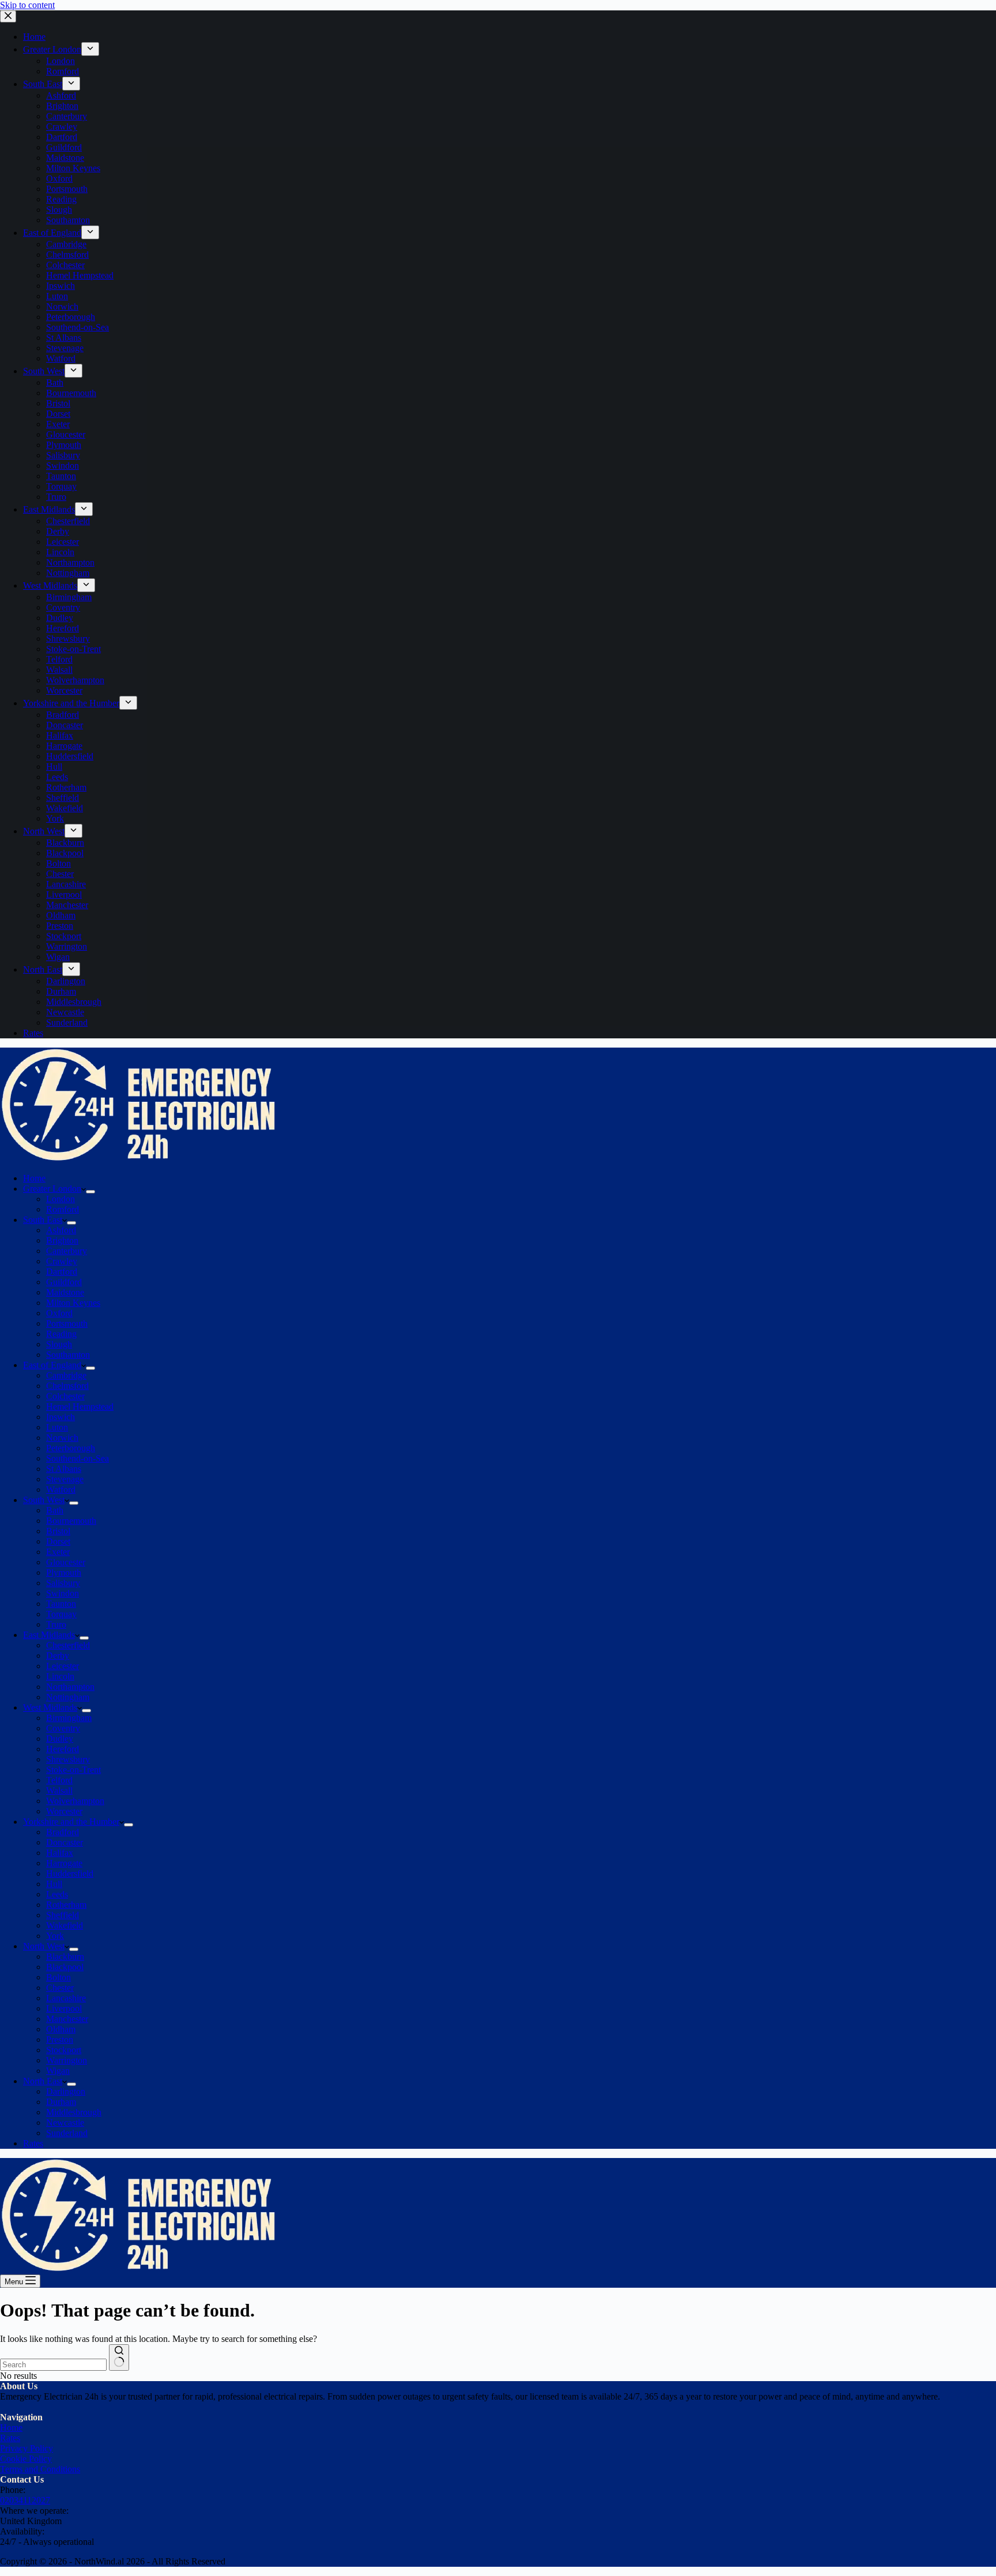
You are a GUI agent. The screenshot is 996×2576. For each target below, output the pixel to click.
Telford (59, 1780)
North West (44, 1946)
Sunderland (67, 2133)
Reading (61, 1334)
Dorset (58, 1541)
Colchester (65, 1396)
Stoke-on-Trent (73, 1770)
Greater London (52, 1189)
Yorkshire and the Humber (71, 1822)
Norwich (62, 1438)
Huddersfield (70, 1873)
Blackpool (65, 1967)
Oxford (59, 1313)
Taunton (61, 1604)
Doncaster (65, 1842)
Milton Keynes (73, 1303)
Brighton (62, 1240)
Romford (63, 1209)
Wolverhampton (75, 1801)
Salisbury (63, 1583)
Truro (56, 1624)
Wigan (58, 2071)
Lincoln (60, 1676)
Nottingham (68, 1697)
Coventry (63, 1728)
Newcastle (65, 2123)
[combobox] (53, 2365)
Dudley (60, 1739)
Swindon (63, 1593)
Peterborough (71, 1448)
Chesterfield (68, 1645)
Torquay (61, 1614)
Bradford (63, 1832)
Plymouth (64, 1573)
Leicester (63, 1666)
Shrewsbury (68, 1759)
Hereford (63, 1749)
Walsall (59, 1790)
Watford (61, 1490)
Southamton (68, 1355)
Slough (59, 1344)
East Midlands (49, 1635)
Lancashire (66, 1998)
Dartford (62, 1272)
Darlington (66, 2091)
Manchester (67, 2019)
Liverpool (64, 2008)
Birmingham (69, 1718)
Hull (54, 1884)
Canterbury (67, 1251)
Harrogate (64, 1863)
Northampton (70, 1687)
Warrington (67, 2060)
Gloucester (66, 1562)
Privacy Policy (27, 2448)
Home (34, 1178)
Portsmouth (67, 1323)
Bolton (59, 1977)
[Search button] (119, 2357)
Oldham (61, 2029)
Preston (60, 2040)
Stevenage (65, 1479)
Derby (58, 1656)
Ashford (61, 1230)
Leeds (57, 1894)
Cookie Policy (26, 2459)
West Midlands (50, 1707)
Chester (60, 1988)
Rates (33, 2143)
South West (44, 1500)
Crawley (62, 1261)
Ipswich (61, 1417)
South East (43, 1220)
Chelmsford (67, 1386)
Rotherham (66, 1905)
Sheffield (63, 1915)
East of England (52, 1365)
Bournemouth (71, 1521)
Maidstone (65, 1292)
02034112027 (25, 2500)
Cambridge (66, 1375)
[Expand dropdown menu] (90, 1192)
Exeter (58, 1552)
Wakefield (65, 1925)
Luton (57, 1427)
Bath (55, 1510)
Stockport (64, 2050)
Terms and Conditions (40, 2469)
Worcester (64, 1811)
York (55, 1936)
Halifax (60, 1853)
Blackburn (65, 1957)
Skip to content (27, 5)
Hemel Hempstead (80, 1406)
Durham (61, 2102)
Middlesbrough (74, 2112)
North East (43, 2081)
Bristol (58, 1531)
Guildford (64, 1282)
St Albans (64, 1469)
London (61, 1199)
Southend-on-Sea (78, 1458)
